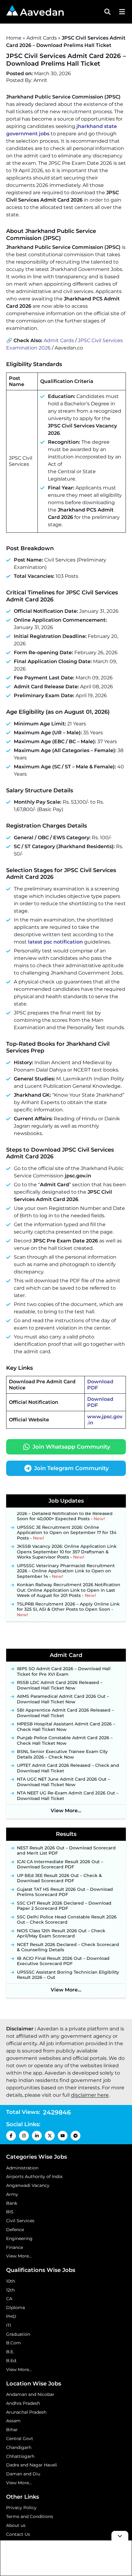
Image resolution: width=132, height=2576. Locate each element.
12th (10, 2290)
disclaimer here (90, 2095)
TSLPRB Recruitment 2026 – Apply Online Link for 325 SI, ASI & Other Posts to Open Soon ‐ (68, 1606)
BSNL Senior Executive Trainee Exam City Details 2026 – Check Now (62, 1754)
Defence (15, 2230)
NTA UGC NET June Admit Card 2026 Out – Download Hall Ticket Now (63, 1782)
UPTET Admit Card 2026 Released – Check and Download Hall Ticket (68, 1768)
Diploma (16, 2308)
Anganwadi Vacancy (28, 2185)
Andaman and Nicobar (30, 2394)
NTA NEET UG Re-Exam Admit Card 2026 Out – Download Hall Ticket (68, 1796)
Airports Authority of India (34, 2176)
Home (14, 38)
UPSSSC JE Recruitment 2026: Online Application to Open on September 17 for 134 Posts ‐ (67, 1529)
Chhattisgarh (20, 2456)
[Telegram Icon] (76, 2136)
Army (12, 2194)
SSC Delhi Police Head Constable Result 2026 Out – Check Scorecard (67, 1920)
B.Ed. (12, 2361)
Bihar (12, 2430)
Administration (22, 2168)
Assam (13, 2421)
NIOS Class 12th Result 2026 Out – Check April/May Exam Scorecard (61, 1934)
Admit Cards (42, 38)
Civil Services (20, 2221)
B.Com (14, 2343)
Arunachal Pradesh (26, 2412)
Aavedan (42, 12)
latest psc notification (55, 942)
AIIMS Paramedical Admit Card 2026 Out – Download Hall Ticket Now (63, 1699)
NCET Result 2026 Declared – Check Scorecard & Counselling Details (68, 1947)
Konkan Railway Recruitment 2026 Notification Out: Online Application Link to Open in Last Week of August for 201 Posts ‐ (69, 1586)
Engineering (19, 2238)
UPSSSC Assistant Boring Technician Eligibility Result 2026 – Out (68, 1975)
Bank (12, 2203)
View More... (66, 1811)
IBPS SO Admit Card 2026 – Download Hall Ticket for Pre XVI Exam (64, 1672)
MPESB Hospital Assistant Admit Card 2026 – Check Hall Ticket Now (66, 1727)
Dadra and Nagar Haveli (32, 2465)
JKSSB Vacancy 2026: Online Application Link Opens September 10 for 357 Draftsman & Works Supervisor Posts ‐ (67, 1548)
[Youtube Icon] (63, 2136)
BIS (10, 2212)
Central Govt (20, 2439)
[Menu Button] (121, 12)
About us (16, 2525)
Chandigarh (19, 2447)
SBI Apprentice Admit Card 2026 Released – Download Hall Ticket (65, 1713)
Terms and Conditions (30, 2516)
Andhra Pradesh (23, 2403)
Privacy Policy (21, 2508)
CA (9, 2299)
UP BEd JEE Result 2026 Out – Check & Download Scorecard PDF (59, 1878)
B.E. (10, 2352)
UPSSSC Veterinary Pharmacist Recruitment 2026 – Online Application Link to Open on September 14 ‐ (66, 1567)
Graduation (18, 2334)
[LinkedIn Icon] (37, 2136)
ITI (9, 2325)
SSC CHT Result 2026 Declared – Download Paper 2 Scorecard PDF (64, 1906)
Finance (15, 2247)
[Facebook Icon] (11, 2136)
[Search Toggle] (107, 12)
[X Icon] (50, 2136)
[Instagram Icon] (24, 2136)
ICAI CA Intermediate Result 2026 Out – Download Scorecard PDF (60, 1865)
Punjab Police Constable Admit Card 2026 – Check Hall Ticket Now (65, 1741)
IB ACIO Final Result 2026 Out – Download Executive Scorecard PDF (63, 1961)
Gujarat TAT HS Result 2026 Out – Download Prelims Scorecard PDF (65, 1892)
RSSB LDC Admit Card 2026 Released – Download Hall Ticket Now (60, 1685)
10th (11, 2281)
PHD (11, 2316)
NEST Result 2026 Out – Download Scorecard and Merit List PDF (66, 1851)
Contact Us (18, 2534)
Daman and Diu (23, 2474)
